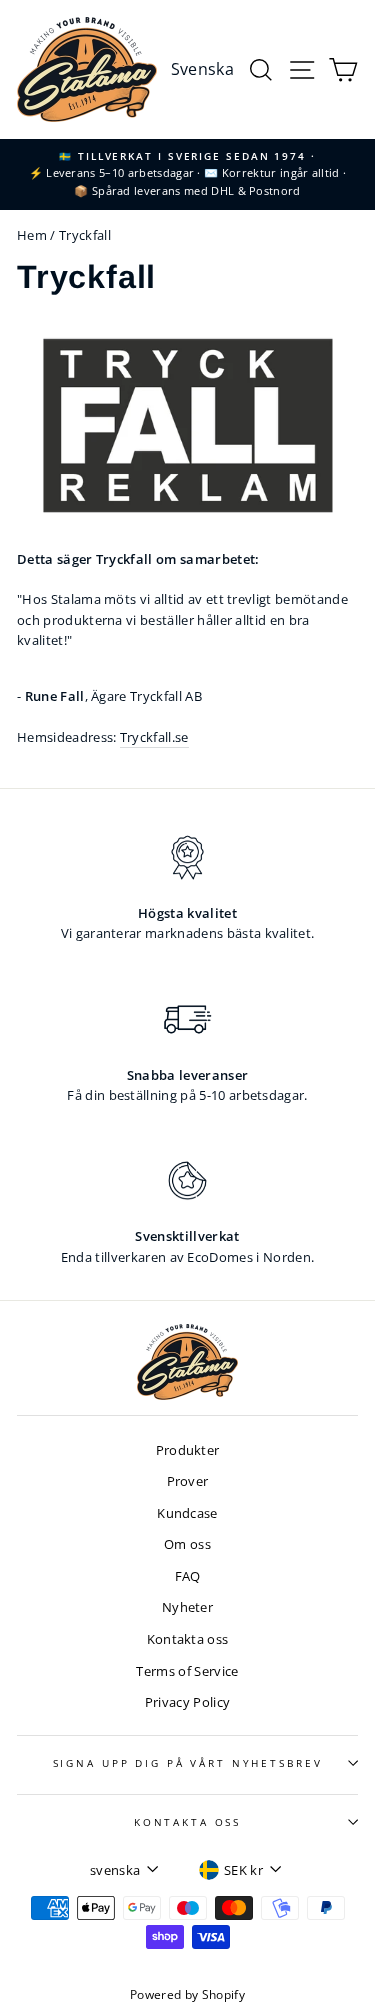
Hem (32, 235)
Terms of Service (187, 1671)
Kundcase (187, 1513)
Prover (188, 1481)
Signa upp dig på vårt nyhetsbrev (188, 1763)
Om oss (187, 1544)
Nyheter (187, 1607)
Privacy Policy (187, 1702)
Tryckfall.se (154, 737)
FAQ (188, 1576)
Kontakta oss (188, 1639)
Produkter (188, 1450)
